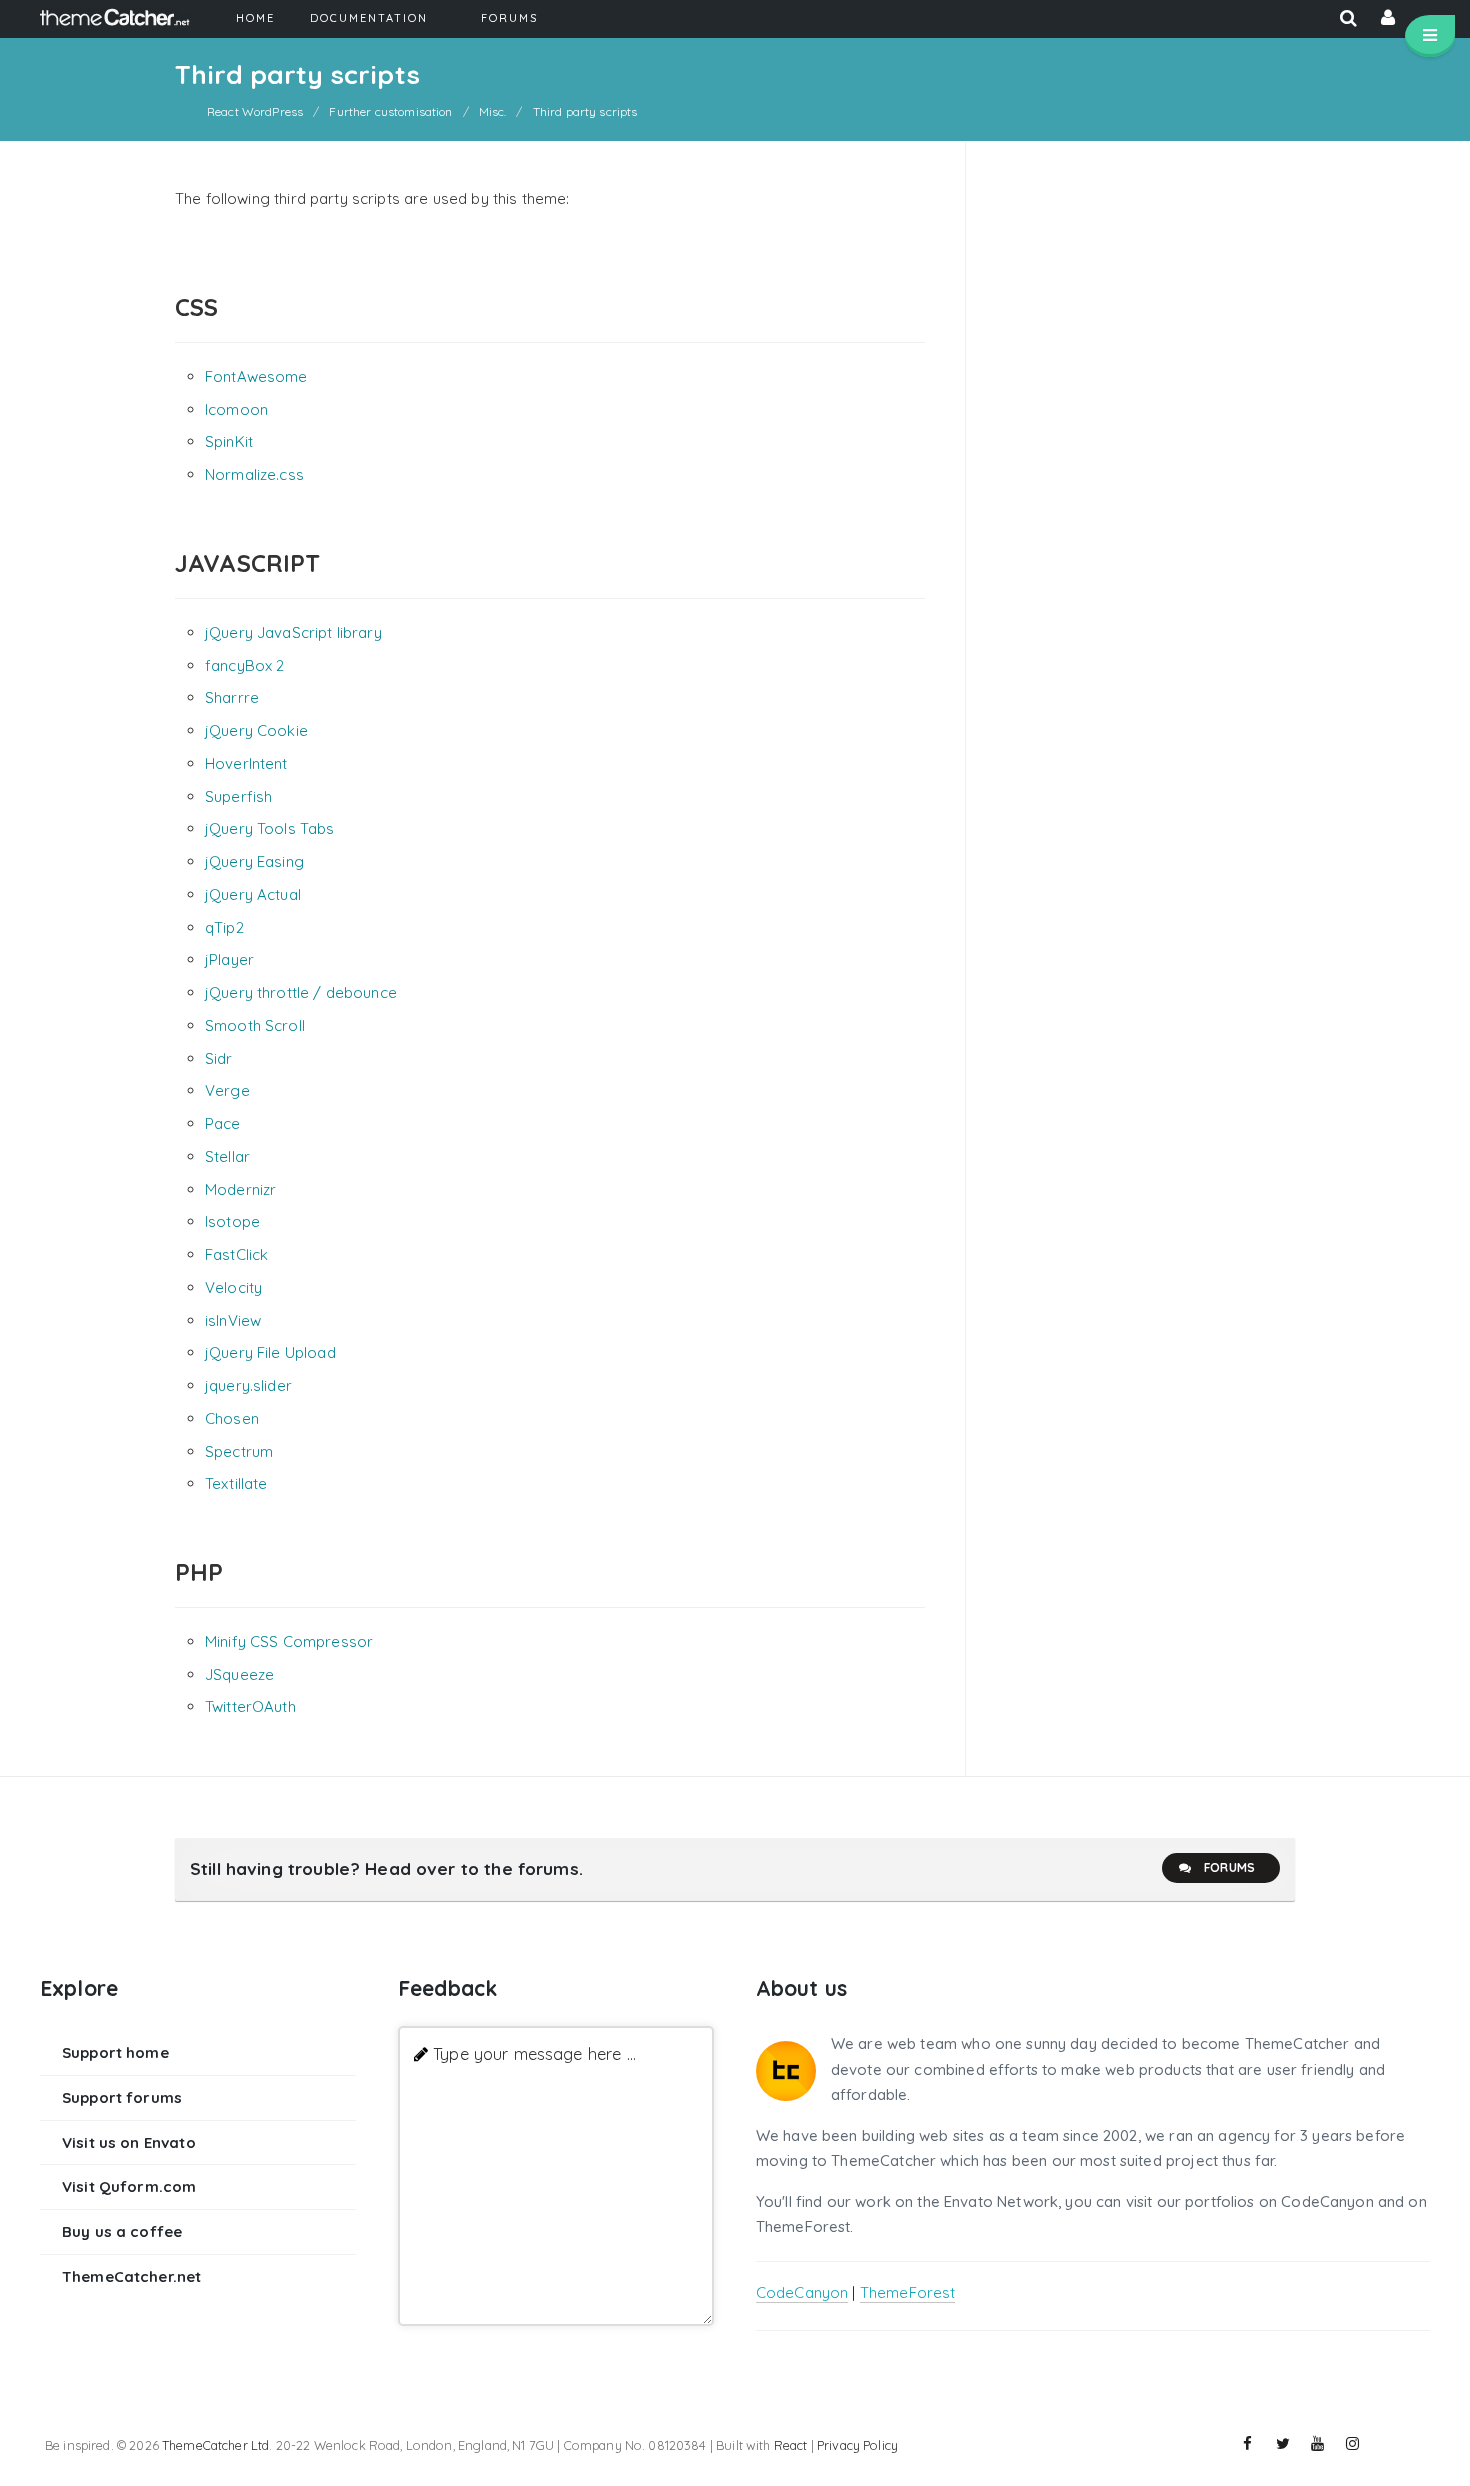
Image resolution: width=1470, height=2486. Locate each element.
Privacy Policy (857, 2445)
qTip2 (224, 927)
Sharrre (232, 697)
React (791, 2445)
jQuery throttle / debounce (301, 992)
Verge (227, 1090)
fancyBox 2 (245, 665)
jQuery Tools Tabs (270, 828)
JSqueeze (239, 1674)
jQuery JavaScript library (293, 632)
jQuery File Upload (270, 1352)
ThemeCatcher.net (131, 2276)
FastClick (236, 1254)
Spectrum (239, 1451)
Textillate (236, 1483)
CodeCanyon (802, 2292)
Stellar (227, 1156)
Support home (115, 2052)
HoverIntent (246, 763)
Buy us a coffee (122, 2231)
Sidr (219, 1058)
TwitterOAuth (250, 1706)
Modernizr (240, 1189)
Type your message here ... (534, 2053)
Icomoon (236, 409)
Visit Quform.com (129, 2186)
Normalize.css (254, 474)
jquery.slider (248, 1385)
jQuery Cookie (256, 730)
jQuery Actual (253, 894)
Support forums (122, 2097)
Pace (223, 1123)
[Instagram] (1353, 2444)
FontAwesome (256, 376)
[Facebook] (1248, 2444)
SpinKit (229, 441)
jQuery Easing (254, 861)
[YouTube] (1318, 2444)
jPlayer (229, 959)
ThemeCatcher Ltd (215, 2445)
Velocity (233, 1287)
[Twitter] (1283, 2444)
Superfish (238, 796)
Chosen (232, 1418)
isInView (233, 1320)
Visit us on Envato (129, 2142)
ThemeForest (908, 2292)
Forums (1229, 1867)
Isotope (232, 1221)
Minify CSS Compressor (289, 1641)
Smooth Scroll (255, 1025)
